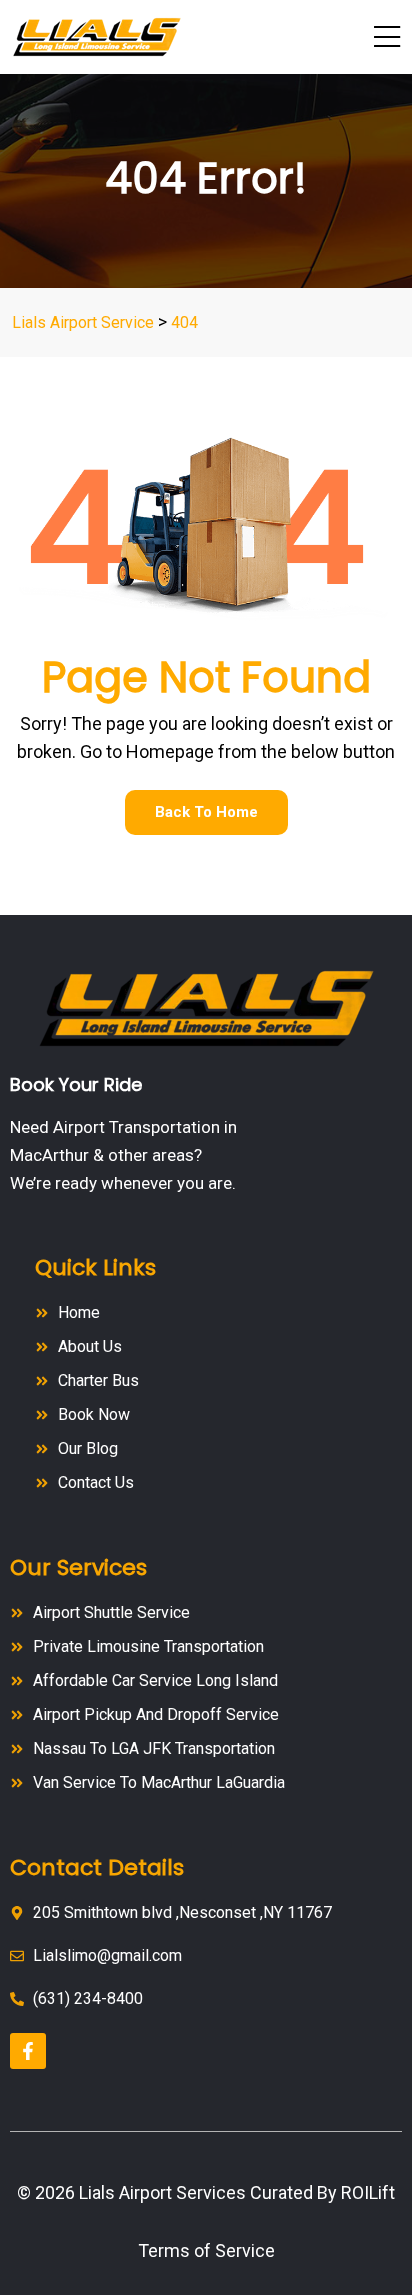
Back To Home (206, 812)
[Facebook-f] (28, 2051)
